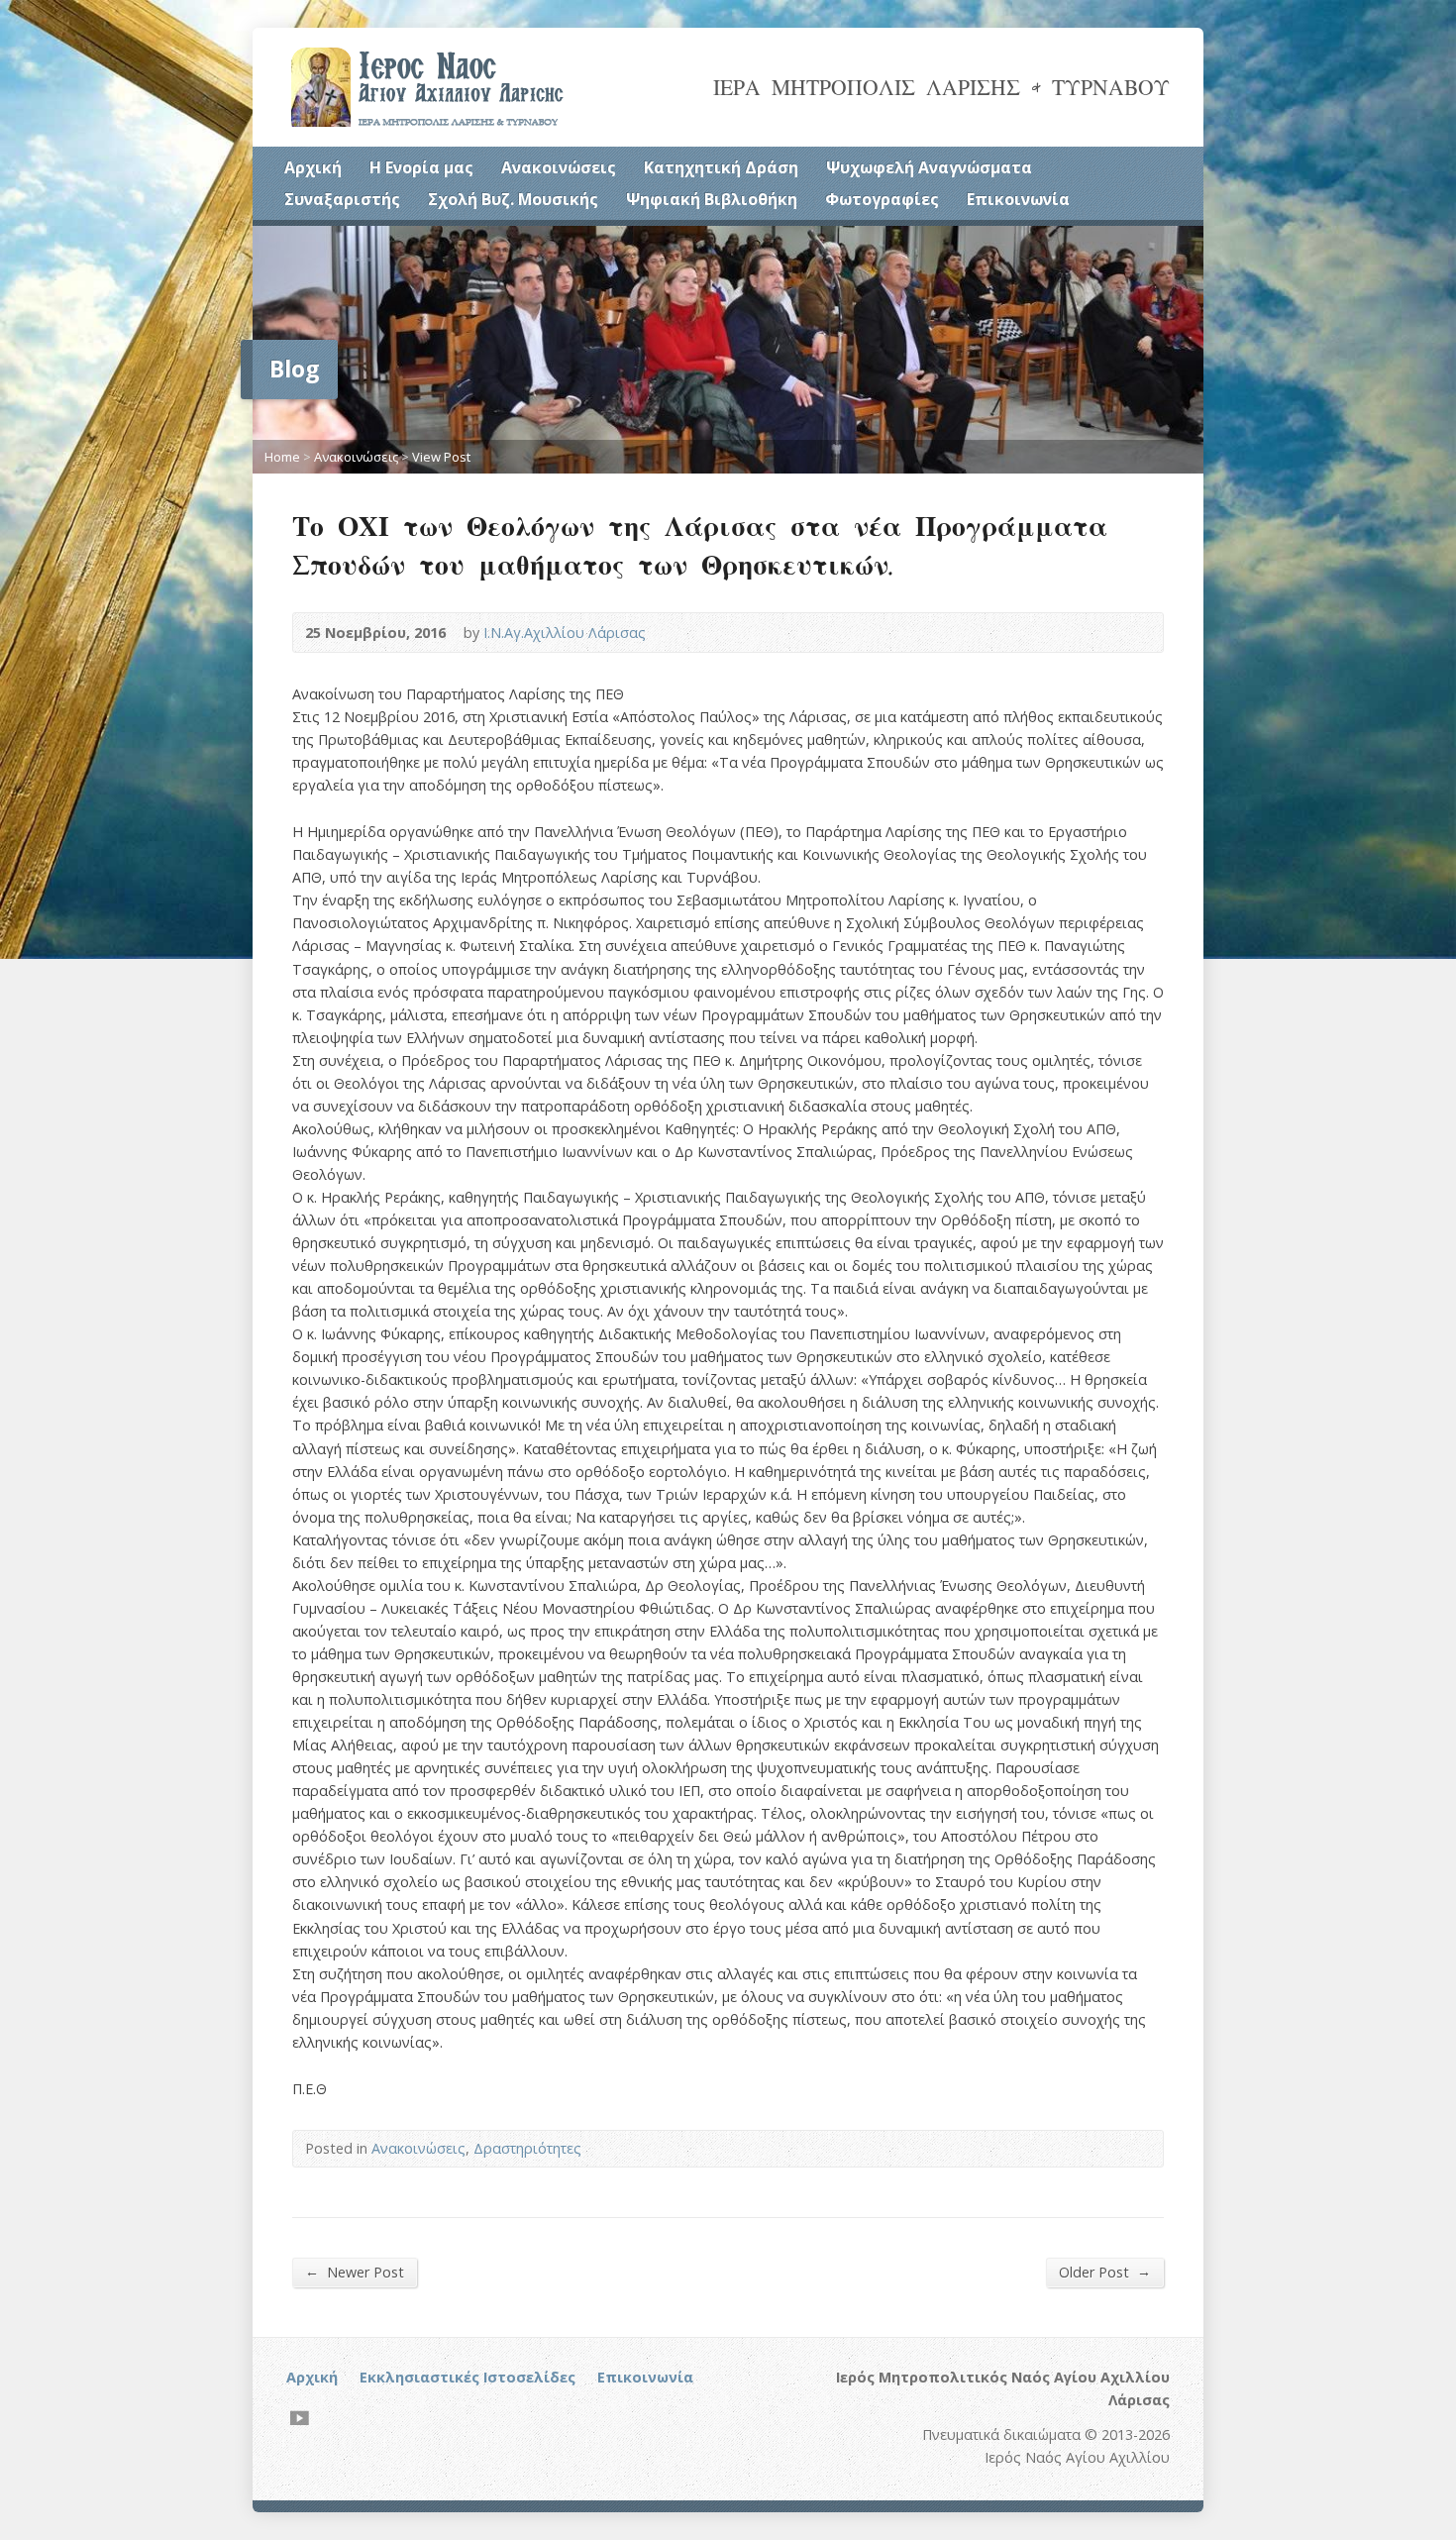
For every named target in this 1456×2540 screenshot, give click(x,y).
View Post (441, 457)
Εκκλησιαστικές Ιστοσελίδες (468, 2377)
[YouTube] (300, 2418)
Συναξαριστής (342, 199)
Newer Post (355, 2272)
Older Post (1105, 2272)
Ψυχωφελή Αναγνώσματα (929, 167)
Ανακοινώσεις (559, 167)
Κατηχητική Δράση (721, 167)
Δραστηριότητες (527, 2148)
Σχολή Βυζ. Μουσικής (513, 199)
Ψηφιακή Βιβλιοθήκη (712, 199)
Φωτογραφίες (882, 199)
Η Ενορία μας (421, 167)
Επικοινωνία (1018, 199)
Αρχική (313, 167)
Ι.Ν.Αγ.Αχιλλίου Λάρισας (565, 633)
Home (282, 457)
